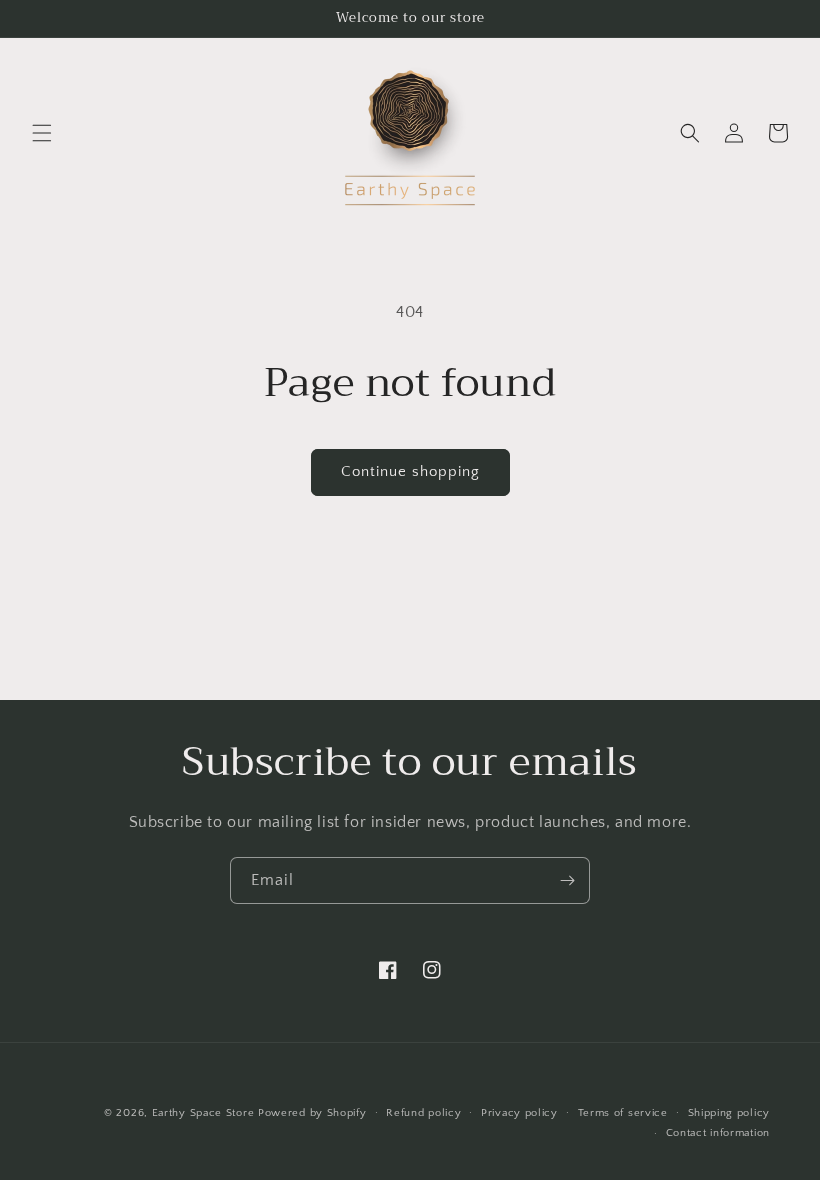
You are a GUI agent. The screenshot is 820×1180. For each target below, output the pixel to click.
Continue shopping (410, 471)
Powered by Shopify (312, 1113)
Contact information (718, 1133)
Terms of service (623, 1113)
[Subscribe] (567, 880)
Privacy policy (519, 1113)
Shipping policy (729, 1113)
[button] (42, 133)
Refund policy (423, 1113)
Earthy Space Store (203, 1113)
